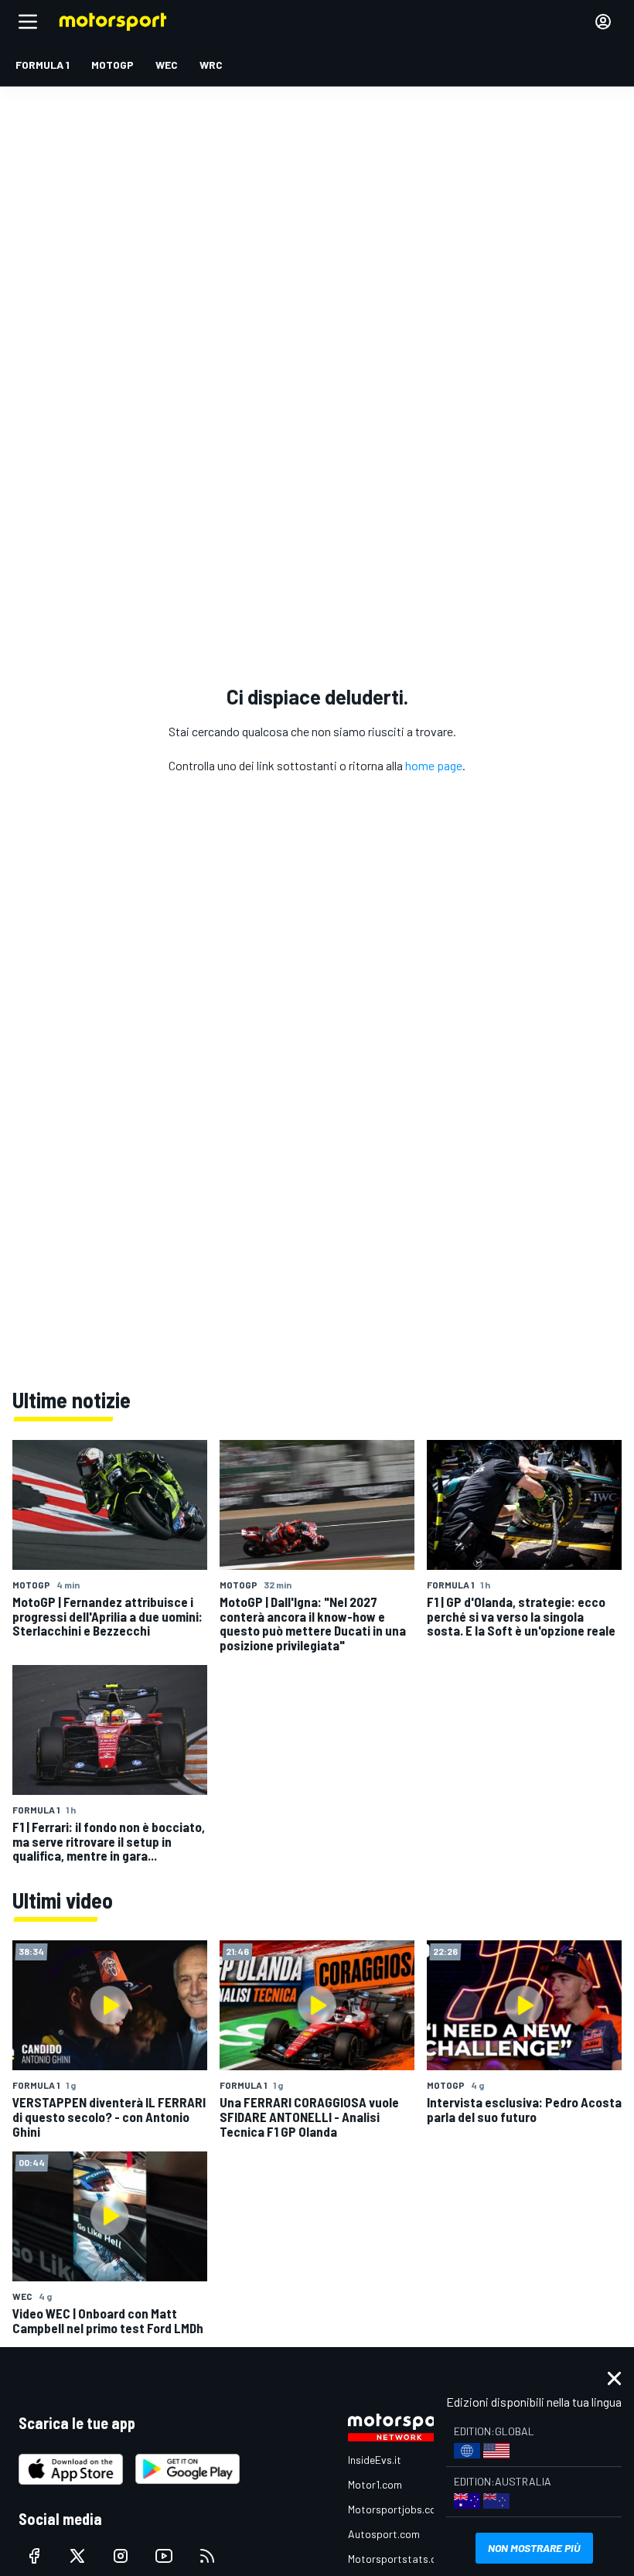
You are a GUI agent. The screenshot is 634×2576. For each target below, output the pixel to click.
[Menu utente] (603, 22)
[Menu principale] (28, 22)
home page (434, 765)
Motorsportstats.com (399, 2559)
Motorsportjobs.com (396, 2509)
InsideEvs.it (375, 2460)
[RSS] (207, 2556)
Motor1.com (375, 2484)
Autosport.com (384, 2534)
